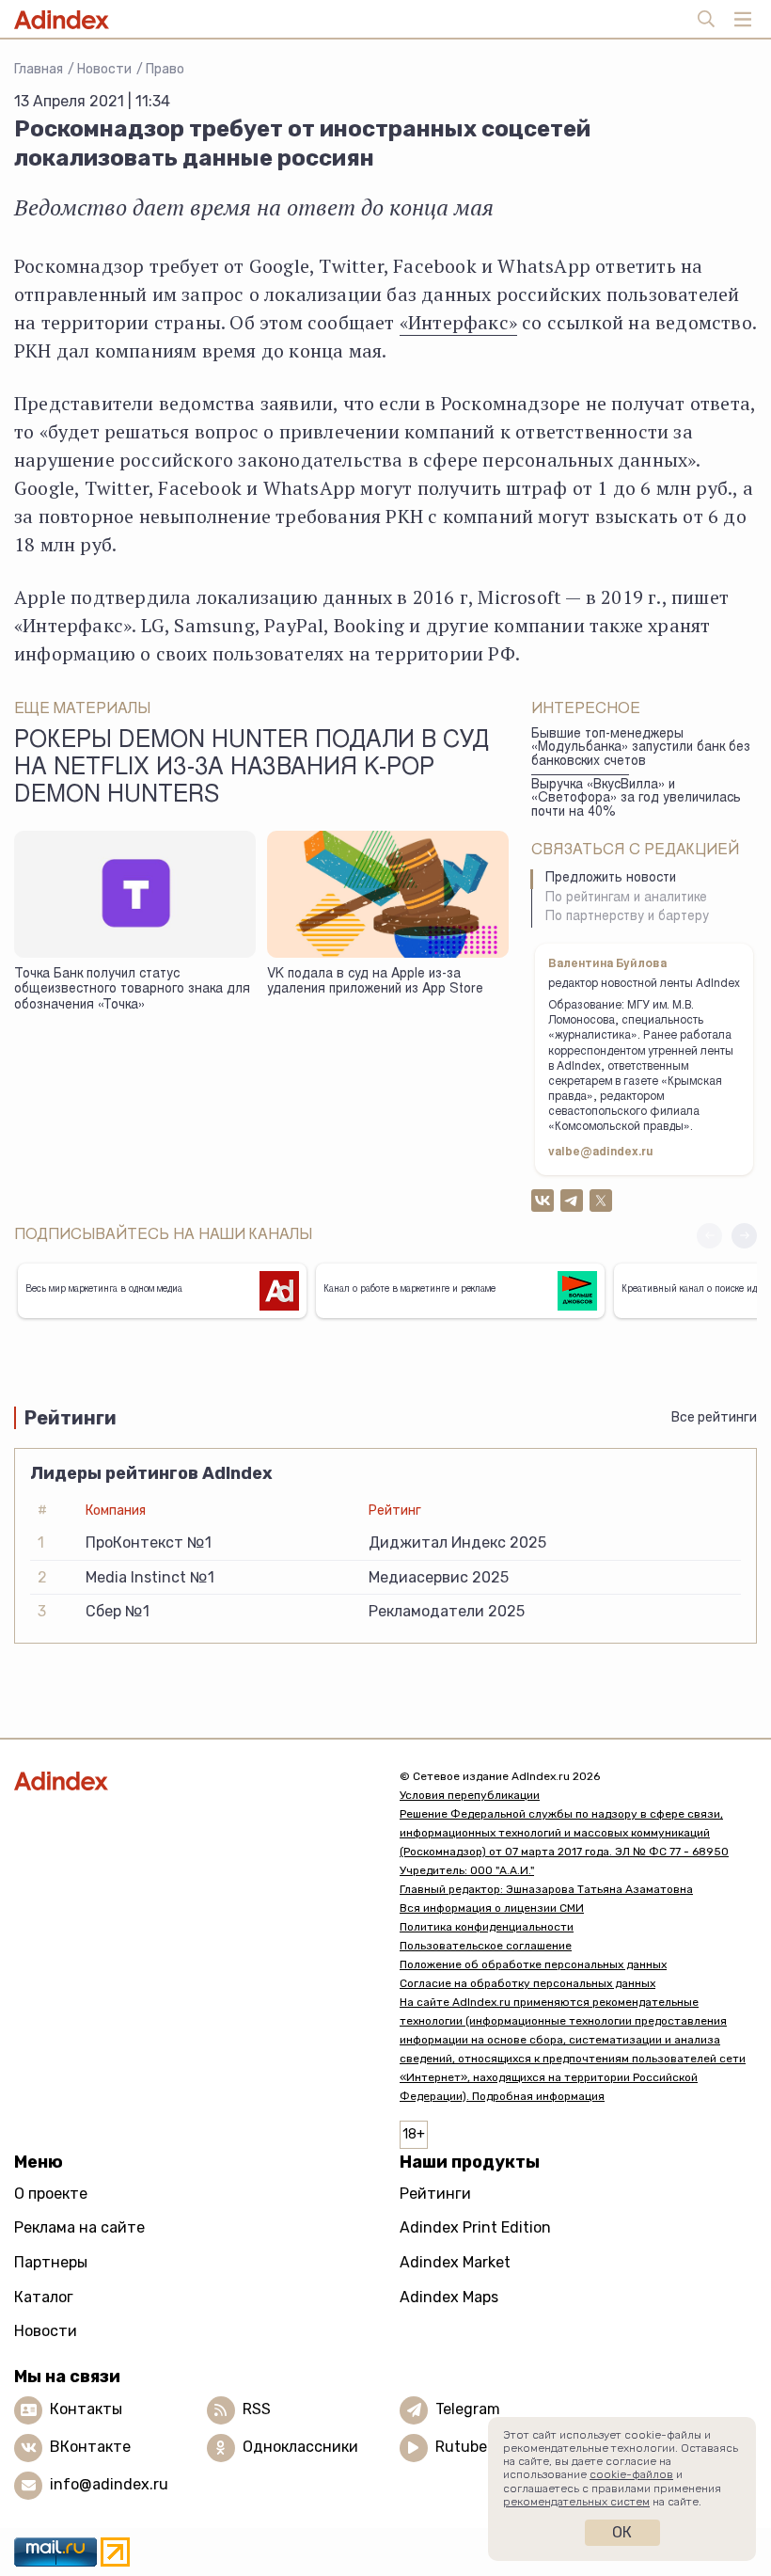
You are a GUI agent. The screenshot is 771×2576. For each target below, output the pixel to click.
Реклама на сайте (79, 2227)
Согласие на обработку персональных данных (527, 1983)
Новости (104, 69)
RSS (257, 2409)
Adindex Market (455, 2262)
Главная (39, 69)
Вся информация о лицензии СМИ (492, 1908)
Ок (622, 2532)
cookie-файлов (631, 2474)
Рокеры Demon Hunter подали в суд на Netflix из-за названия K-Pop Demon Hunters (252, 770)
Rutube (461, 2447)
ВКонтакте (90, 2447)
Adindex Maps (449, 2297)
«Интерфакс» (458, 322)
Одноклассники (300, 2447)
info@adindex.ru (109, 2484)
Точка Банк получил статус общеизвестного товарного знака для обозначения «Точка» (132, 990)
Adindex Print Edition (475, 2227)
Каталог (44, 2297)
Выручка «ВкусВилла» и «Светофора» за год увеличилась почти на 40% (636, 799)
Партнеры (51, 2262)
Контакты (86, 2409)
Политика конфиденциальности (487, 1927)
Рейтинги (435, 2194)
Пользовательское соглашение (486, 1946)
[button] (744, 1236)
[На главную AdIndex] (193, 1781)
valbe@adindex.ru (601, 1153)
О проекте (51, 2194)
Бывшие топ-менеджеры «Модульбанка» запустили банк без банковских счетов (641, 748)
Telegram (468, 2409)
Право (165, 69)
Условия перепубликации (470, 1795)
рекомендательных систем (576, 2502)
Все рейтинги (714, 1417)
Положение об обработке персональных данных (533, 1964)
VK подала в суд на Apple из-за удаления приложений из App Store (375, 983)
